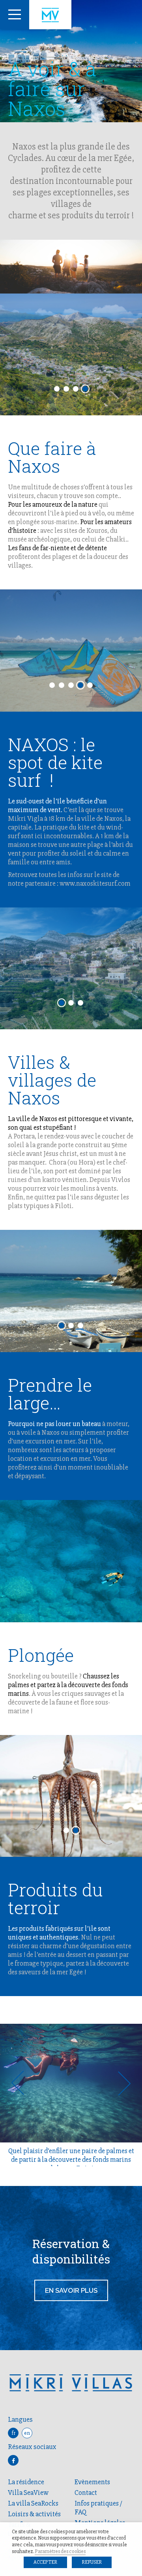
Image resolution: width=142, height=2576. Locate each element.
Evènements (92, 2482)
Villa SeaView (28, 2493)
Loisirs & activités (34, 2514)
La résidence (26, 2482)
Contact (86, 2493)
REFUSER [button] (92, 2562)
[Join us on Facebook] (13, 2460)
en (27, 2433)
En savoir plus (71, 2290)
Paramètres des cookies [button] (60, 2551)
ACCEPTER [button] (45, 2562)
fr (13, 2433)
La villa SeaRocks (33, 2503)
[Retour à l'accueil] (50, 15)
